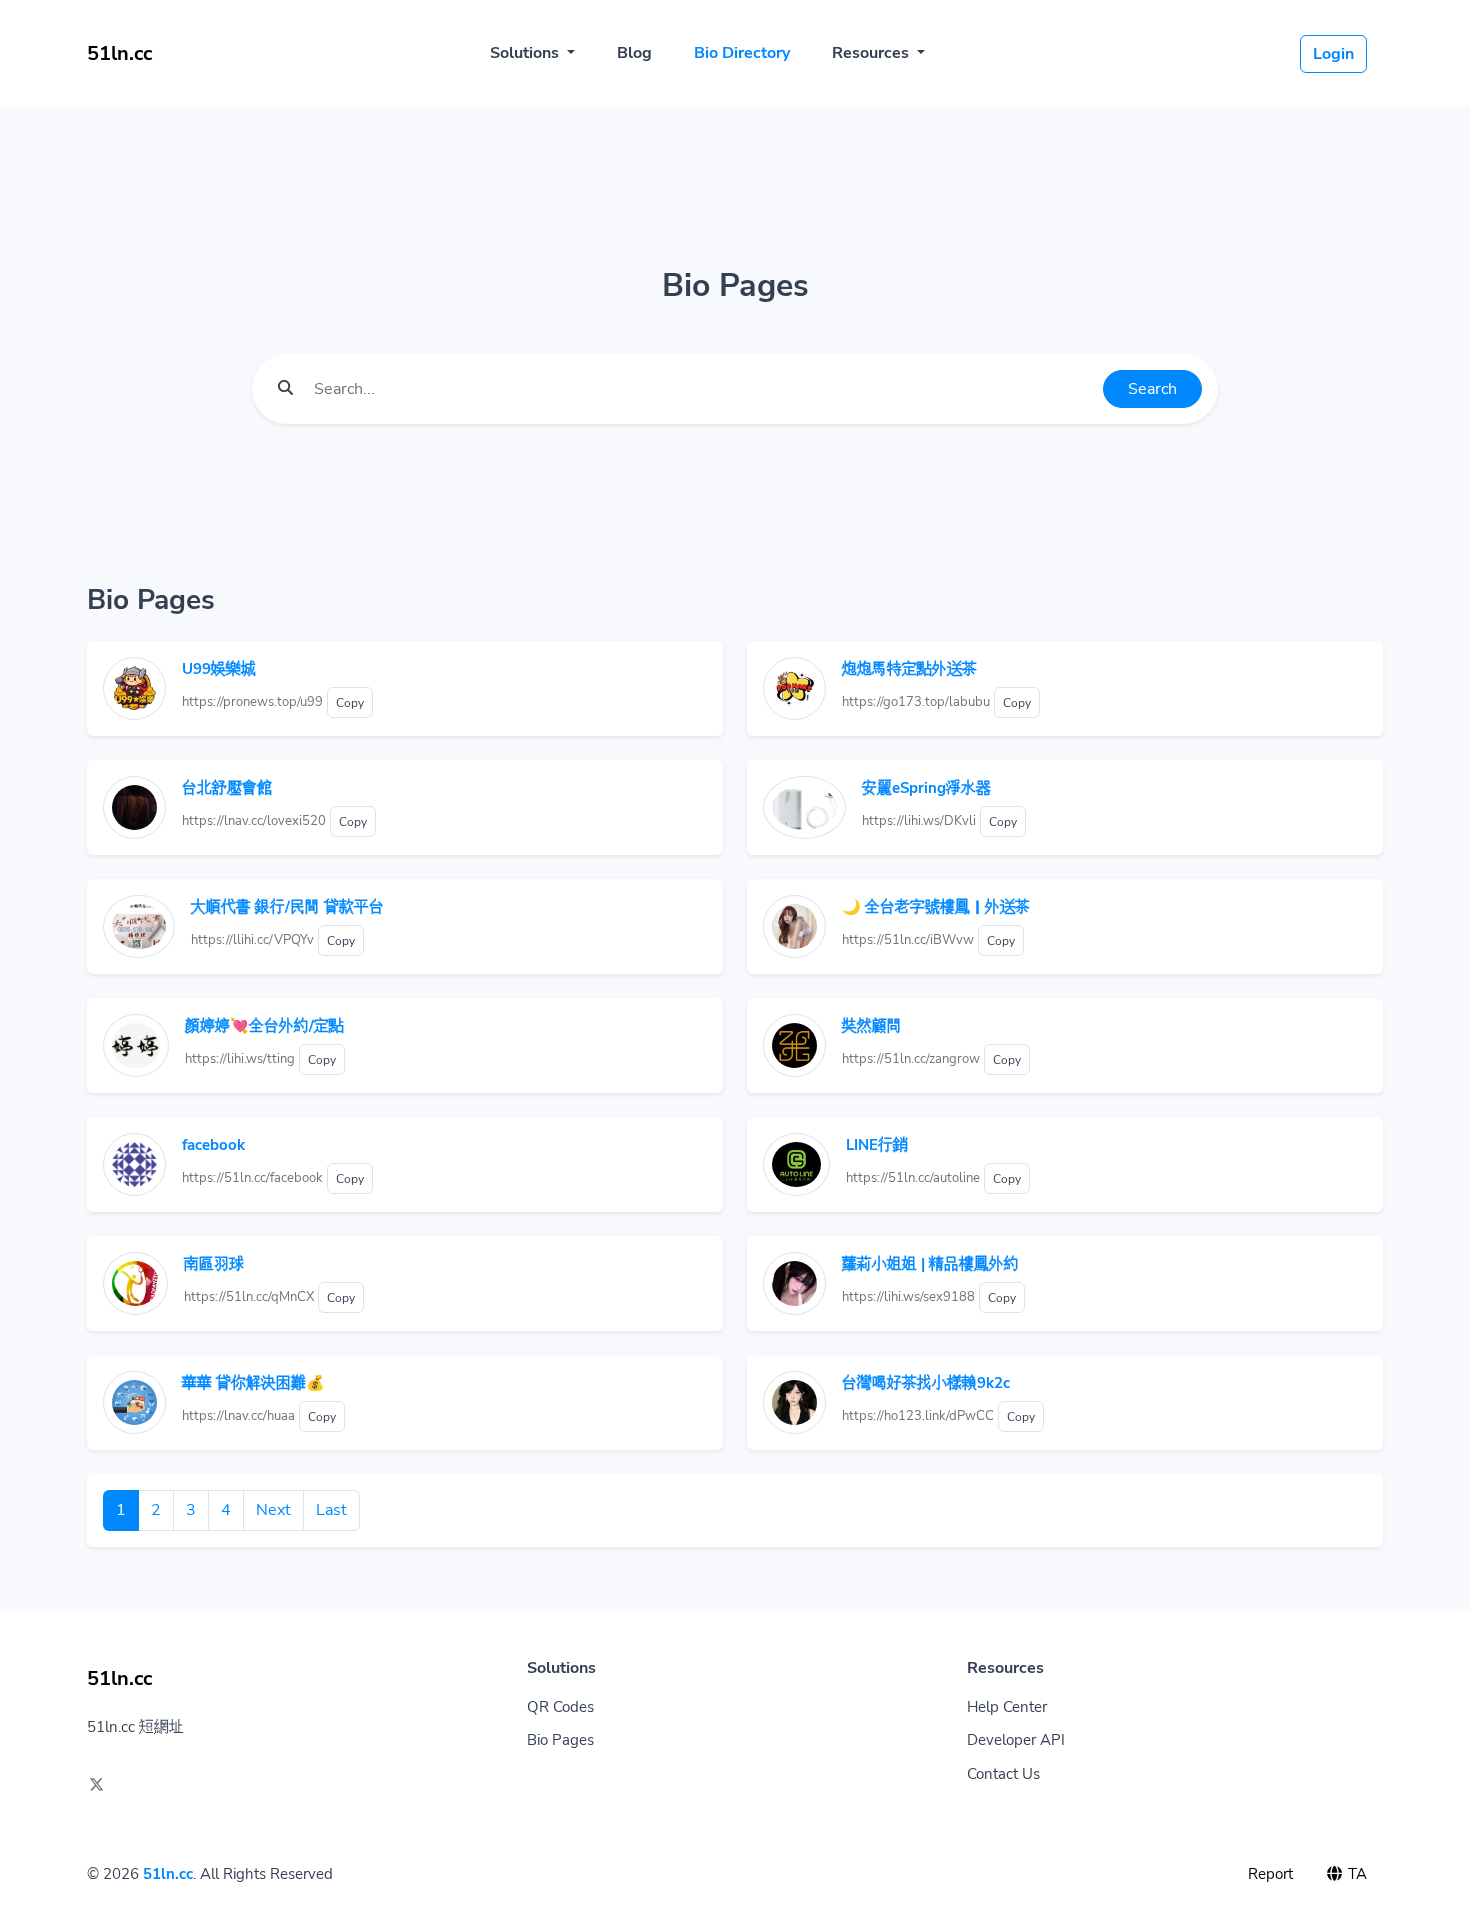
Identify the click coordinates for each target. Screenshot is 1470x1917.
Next (273, 1510)
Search (1152, 389)
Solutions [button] (526, 53)
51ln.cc (168, 1874)
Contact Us (1003, 1774)
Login (1333, 54)
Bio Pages (560, 1740)
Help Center (1007, 1707)
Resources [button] (872, 53)
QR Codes (560, 1707)
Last (331, 1510)
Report (1270, 1874)
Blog (634, 53)
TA (1355, 1874)
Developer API (1016, 1740)
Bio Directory (742, 53)
